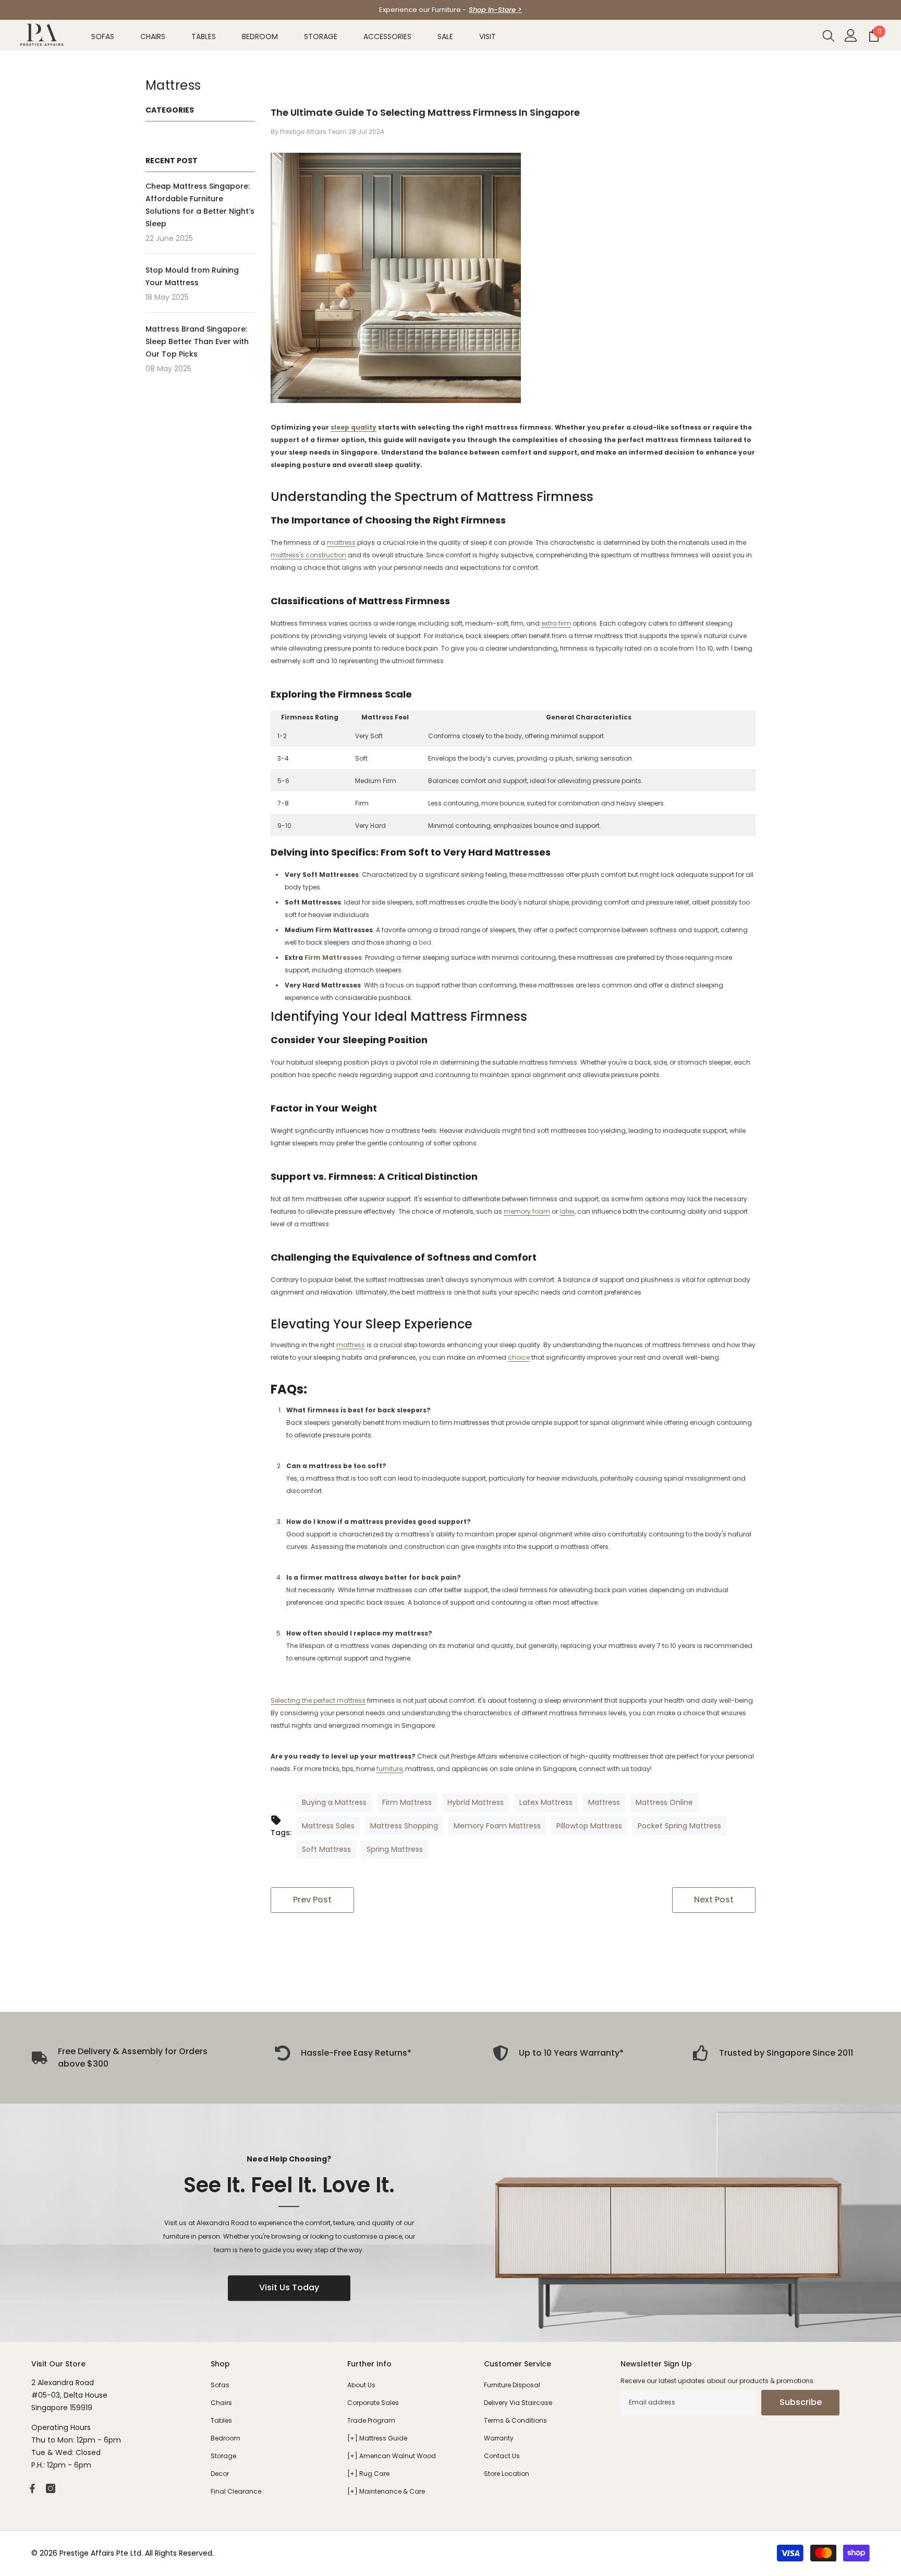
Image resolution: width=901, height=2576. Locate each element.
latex (567, 1211)
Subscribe (801, 2402)
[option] (451, 10)
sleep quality (354, 427)
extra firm (556, 623)
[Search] (829, 35)
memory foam (527, 1211)
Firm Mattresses (333, 957)
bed (425, 942)
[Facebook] (32, 2488)
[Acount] (851, 35)
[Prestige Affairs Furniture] (451, 2223)
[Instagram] (51, 2488)
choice (519, 1357)
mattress (341, 542)
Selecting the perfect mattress (318, 1700)
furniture (389, 1769)
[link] (343, 2053)
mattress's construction (308, 555)
